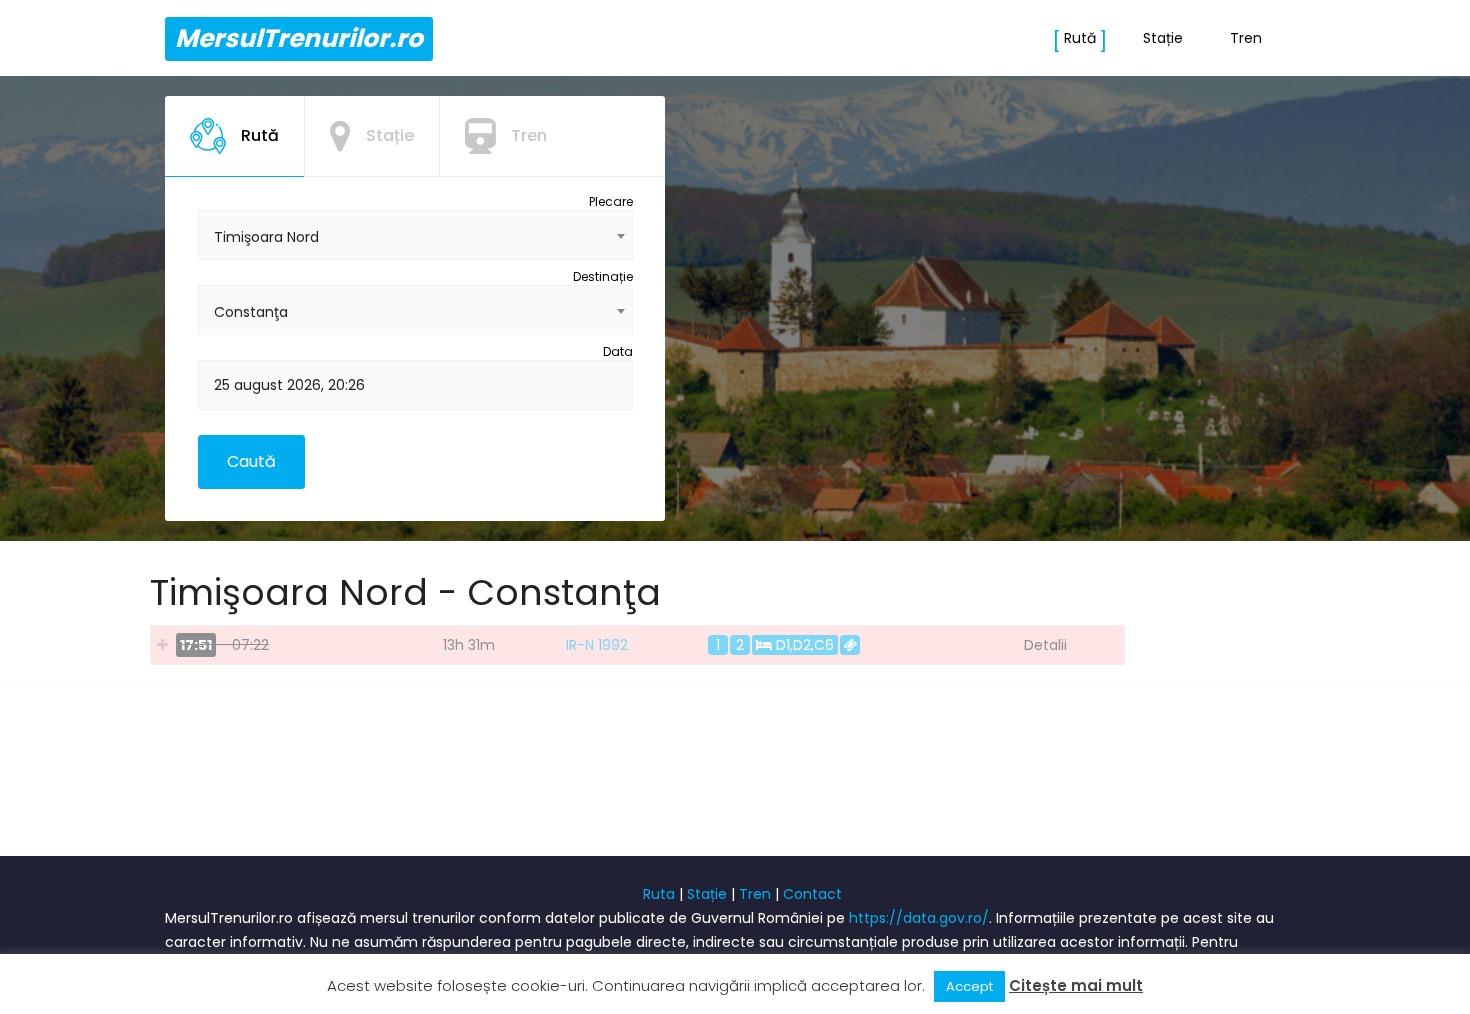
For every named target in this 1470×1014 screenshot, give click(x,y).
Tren (1246, 38)
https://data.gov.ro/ (919, 918)
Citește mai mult (1076, 985)
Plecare (611, 201)
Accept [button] (969, 986)
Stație (1163, 38)
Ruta (659, 894)
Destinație (603, 276)
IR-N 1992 (597, 645)
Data (618, 351)
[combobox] (415, 235)
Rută (1080, 38)
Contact (812, 894)
